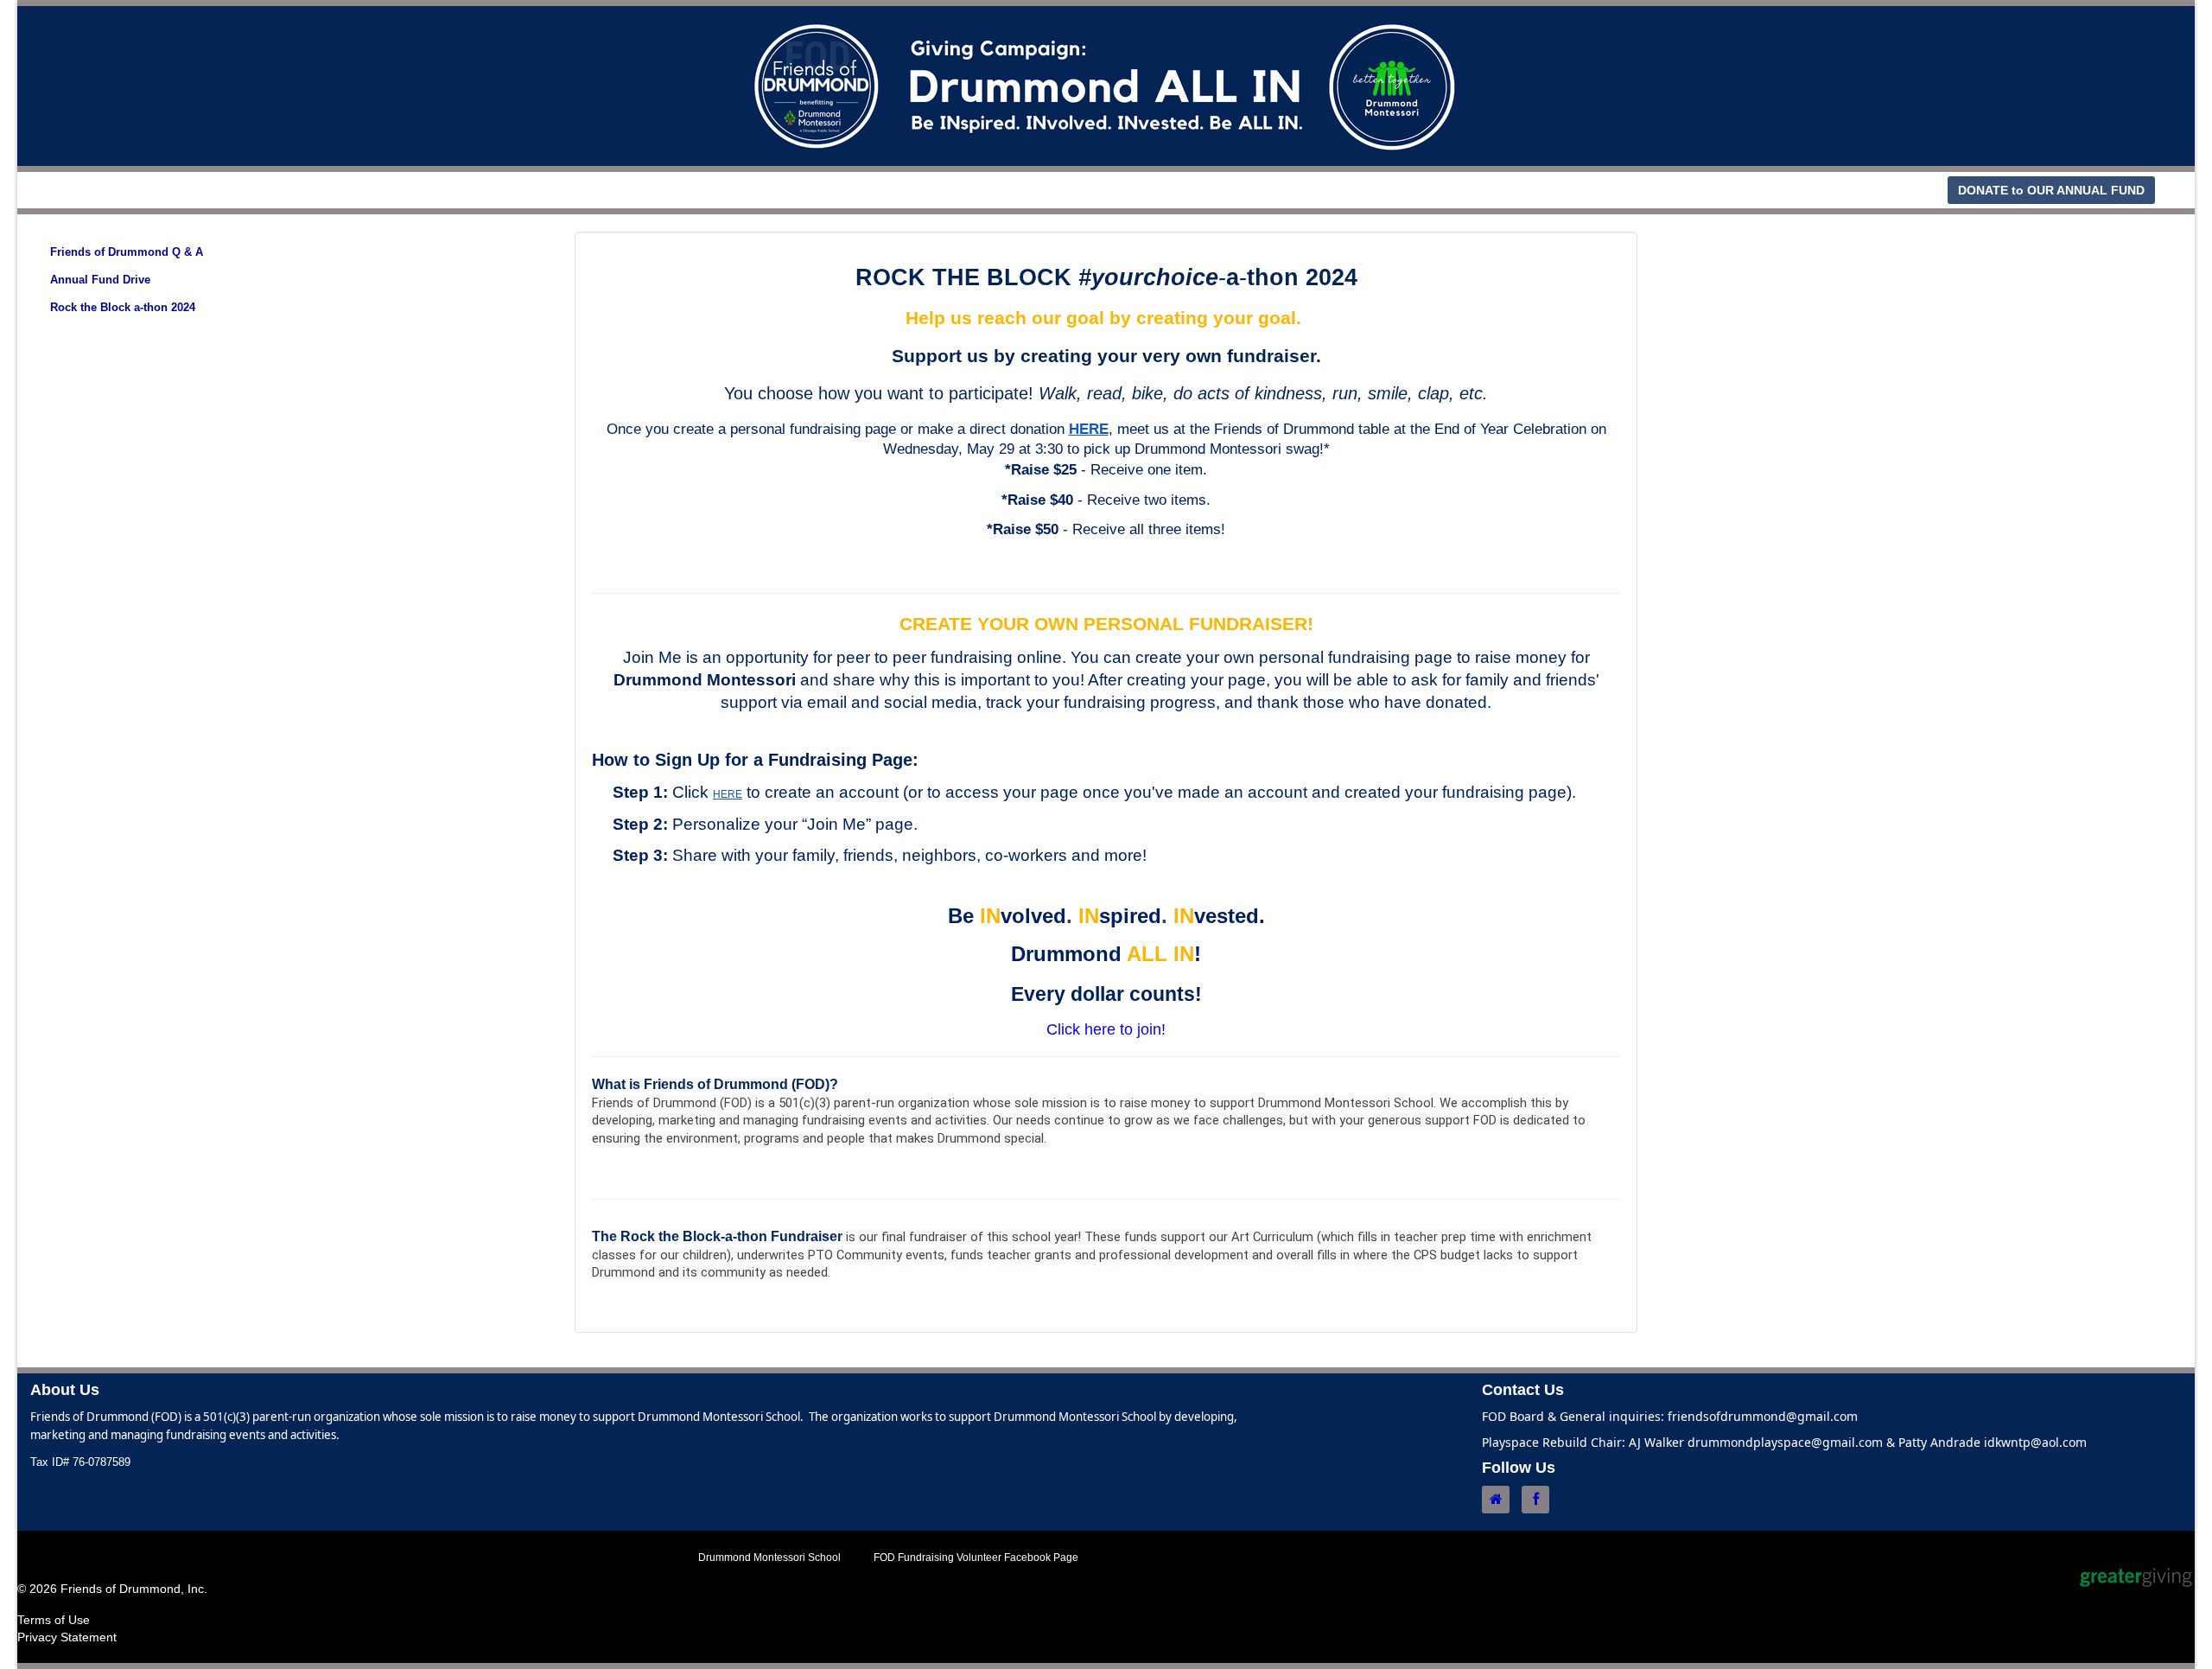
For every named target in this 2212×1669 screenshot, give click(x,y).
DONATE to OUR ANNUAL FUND (2051, 190)
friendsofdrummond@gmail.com (1763, 1416)
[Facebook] (1540, 1500)
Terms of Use (54, 1620)
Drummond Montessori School (769, 1558)
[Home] (1500, 1500)
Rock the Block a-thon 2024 (123, 307)
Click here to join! (1106, 1029)
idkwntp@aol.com (2035, 1442)
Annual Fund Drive (100, 280)
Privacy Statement (67, 1637)
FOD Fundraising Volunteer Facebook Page (976, 1558)
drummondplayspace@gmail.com (1785, 1442)
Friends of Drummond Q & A (127, 252)
